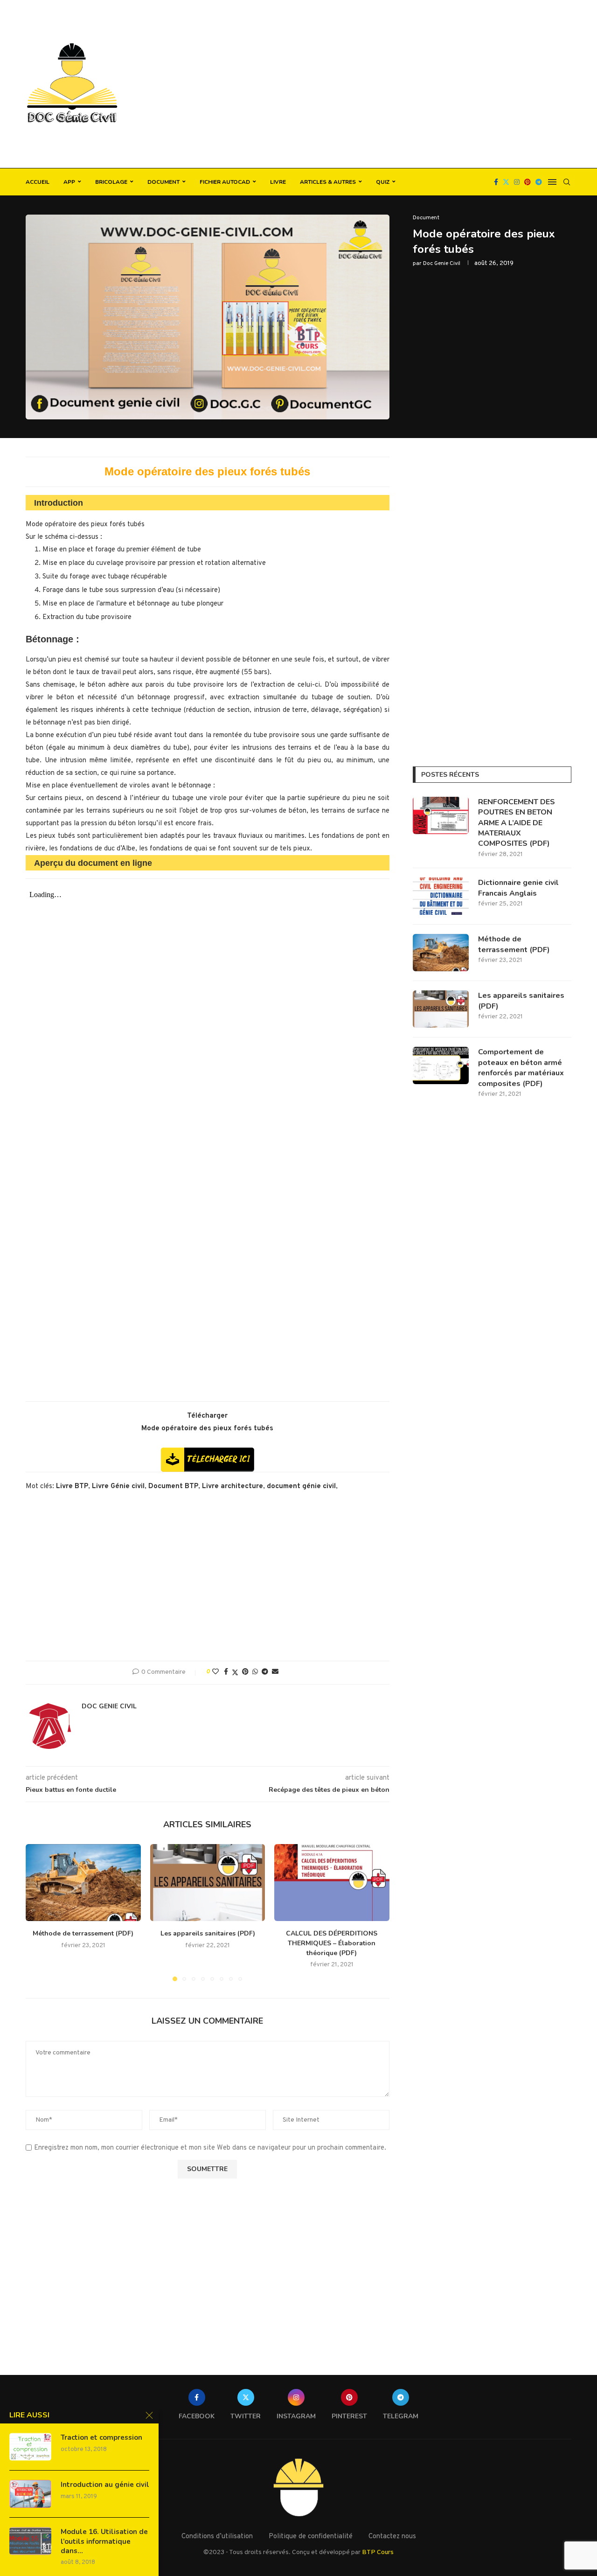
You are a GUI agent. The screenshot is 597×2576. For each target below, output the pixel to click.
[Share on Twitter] (235, 1673)
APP (69, 182)
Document (163, 182)
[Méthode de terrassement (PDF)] (83, 1882)
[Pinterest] (528, 182)
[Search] (567, 182)
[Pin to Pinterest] (245, 1672)
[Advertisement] (392, 84)
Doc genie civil (442, 264)
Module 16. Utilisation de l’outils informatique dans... (104, 2541)
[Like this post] (215, 1672)
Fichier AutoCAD (225, 182)
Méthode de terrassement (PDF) (83, 1934)
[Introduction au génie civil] (30, 2494)
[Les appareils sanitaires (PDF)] (208, 1882)
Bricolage (111, 182)
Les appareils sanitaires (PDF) (207, 1934)
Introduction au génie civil (105, 2485)
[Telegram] (539, 182)
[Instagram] (517, 182)
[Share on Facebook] (226, 1672)
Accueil (38, 182)
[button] (38, 1912)
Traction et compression (101, 2437)
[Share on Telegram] (265, 1672)
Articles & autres (328, 182)
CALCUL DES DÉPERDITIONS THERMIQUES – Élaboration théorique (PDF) (332, 1943)
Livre (278, 182)
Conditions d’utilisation (217, 2537)
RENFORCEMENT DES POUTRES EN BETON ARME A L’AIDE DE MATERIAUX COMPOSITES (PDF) (517, 823)
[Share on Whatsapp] (255, 1672)
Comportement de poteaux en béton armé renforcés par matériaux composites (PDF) (521, 1068)
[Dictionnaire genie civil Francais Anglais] (441, 896)
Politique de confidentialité (311, 2537)
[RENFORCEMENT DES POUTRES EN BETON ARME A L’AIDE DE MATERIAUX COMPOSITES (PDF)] (441, 815)
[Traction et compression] (30, 2447)
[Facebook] (496, 182)
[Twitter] (506, 182)
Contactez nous (392, 2537)
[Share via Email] (275, 1672)
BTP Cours (378, 2552)
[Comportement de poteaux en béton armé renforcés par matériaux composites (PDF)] (441, 1065)
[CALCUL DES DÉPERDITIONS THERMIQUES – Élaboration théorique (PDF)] (332, 1882)
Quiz (383, 182)
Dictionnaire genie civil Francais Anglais (518, 888)
